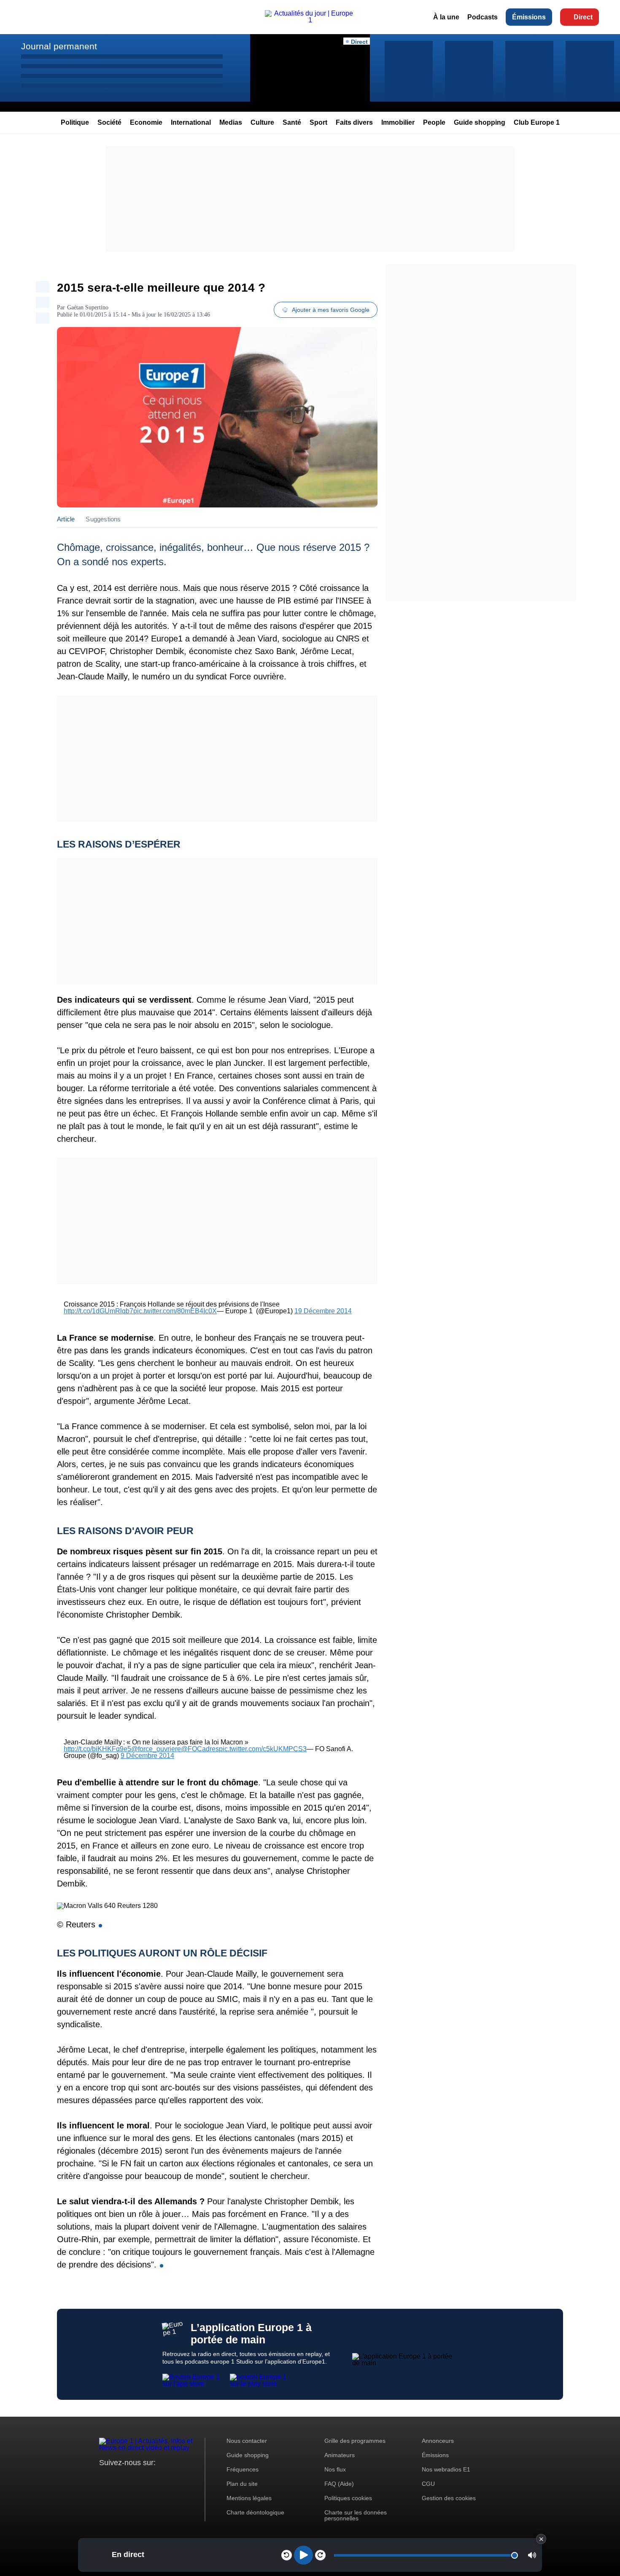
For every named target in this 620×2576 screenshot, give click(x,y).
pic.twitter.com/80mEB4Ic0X (175, 1311)
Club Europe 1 (537, 122)
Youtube (147, 2478)
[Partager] (43, 287)
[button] (532, 2555)
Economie (146, 122)
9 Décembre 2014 (147, 1756)
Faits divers (354, 122)
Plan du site (242, 2484)
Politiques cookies (348, 2498)
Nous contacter (247, 2441)
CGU (428, 2484)
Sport (318, 122)
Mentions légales (249, 2498)
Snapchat (162, 2478)
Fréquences (243, 2469)
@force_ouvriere (156, 1749)
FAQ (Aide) (339, 2484)
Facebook (133, 2478)
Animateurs (340, 2455)
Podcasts (483, 17)
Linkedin (176, 2478)
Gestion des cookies (449, 2498)
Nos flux (335, 2469)
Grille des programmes (355, 2441)
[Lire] (303, 2555)
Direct (583, 17)
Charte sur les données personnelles (356, 2515)
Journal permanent (59, 46)
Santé (292, 122)
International (191, 122)
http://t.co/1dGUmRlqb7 (98, 1311)
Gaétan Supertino (88, 307)
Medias (231, 122)
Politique (75, 122)
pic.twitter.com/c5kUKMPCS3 (263, 1749)
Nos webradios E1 (446, 2469)
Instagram (119, 2478)
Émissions (529, 17)
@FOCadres (200, 1749)
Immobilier (398, 122)
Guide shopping (480, 122)
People (434, 122)
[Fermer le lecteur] (541, 2539)
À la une (446, 17)
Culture (262, 122)
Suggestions (103, 519)
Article (66, 519)
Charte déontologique (255, 2512)
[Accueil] (310, 20)
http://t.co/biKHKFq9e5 (97, 1749)
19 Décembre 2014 (323, 1311)
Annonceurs (438, 2441)
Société (109, 122)
